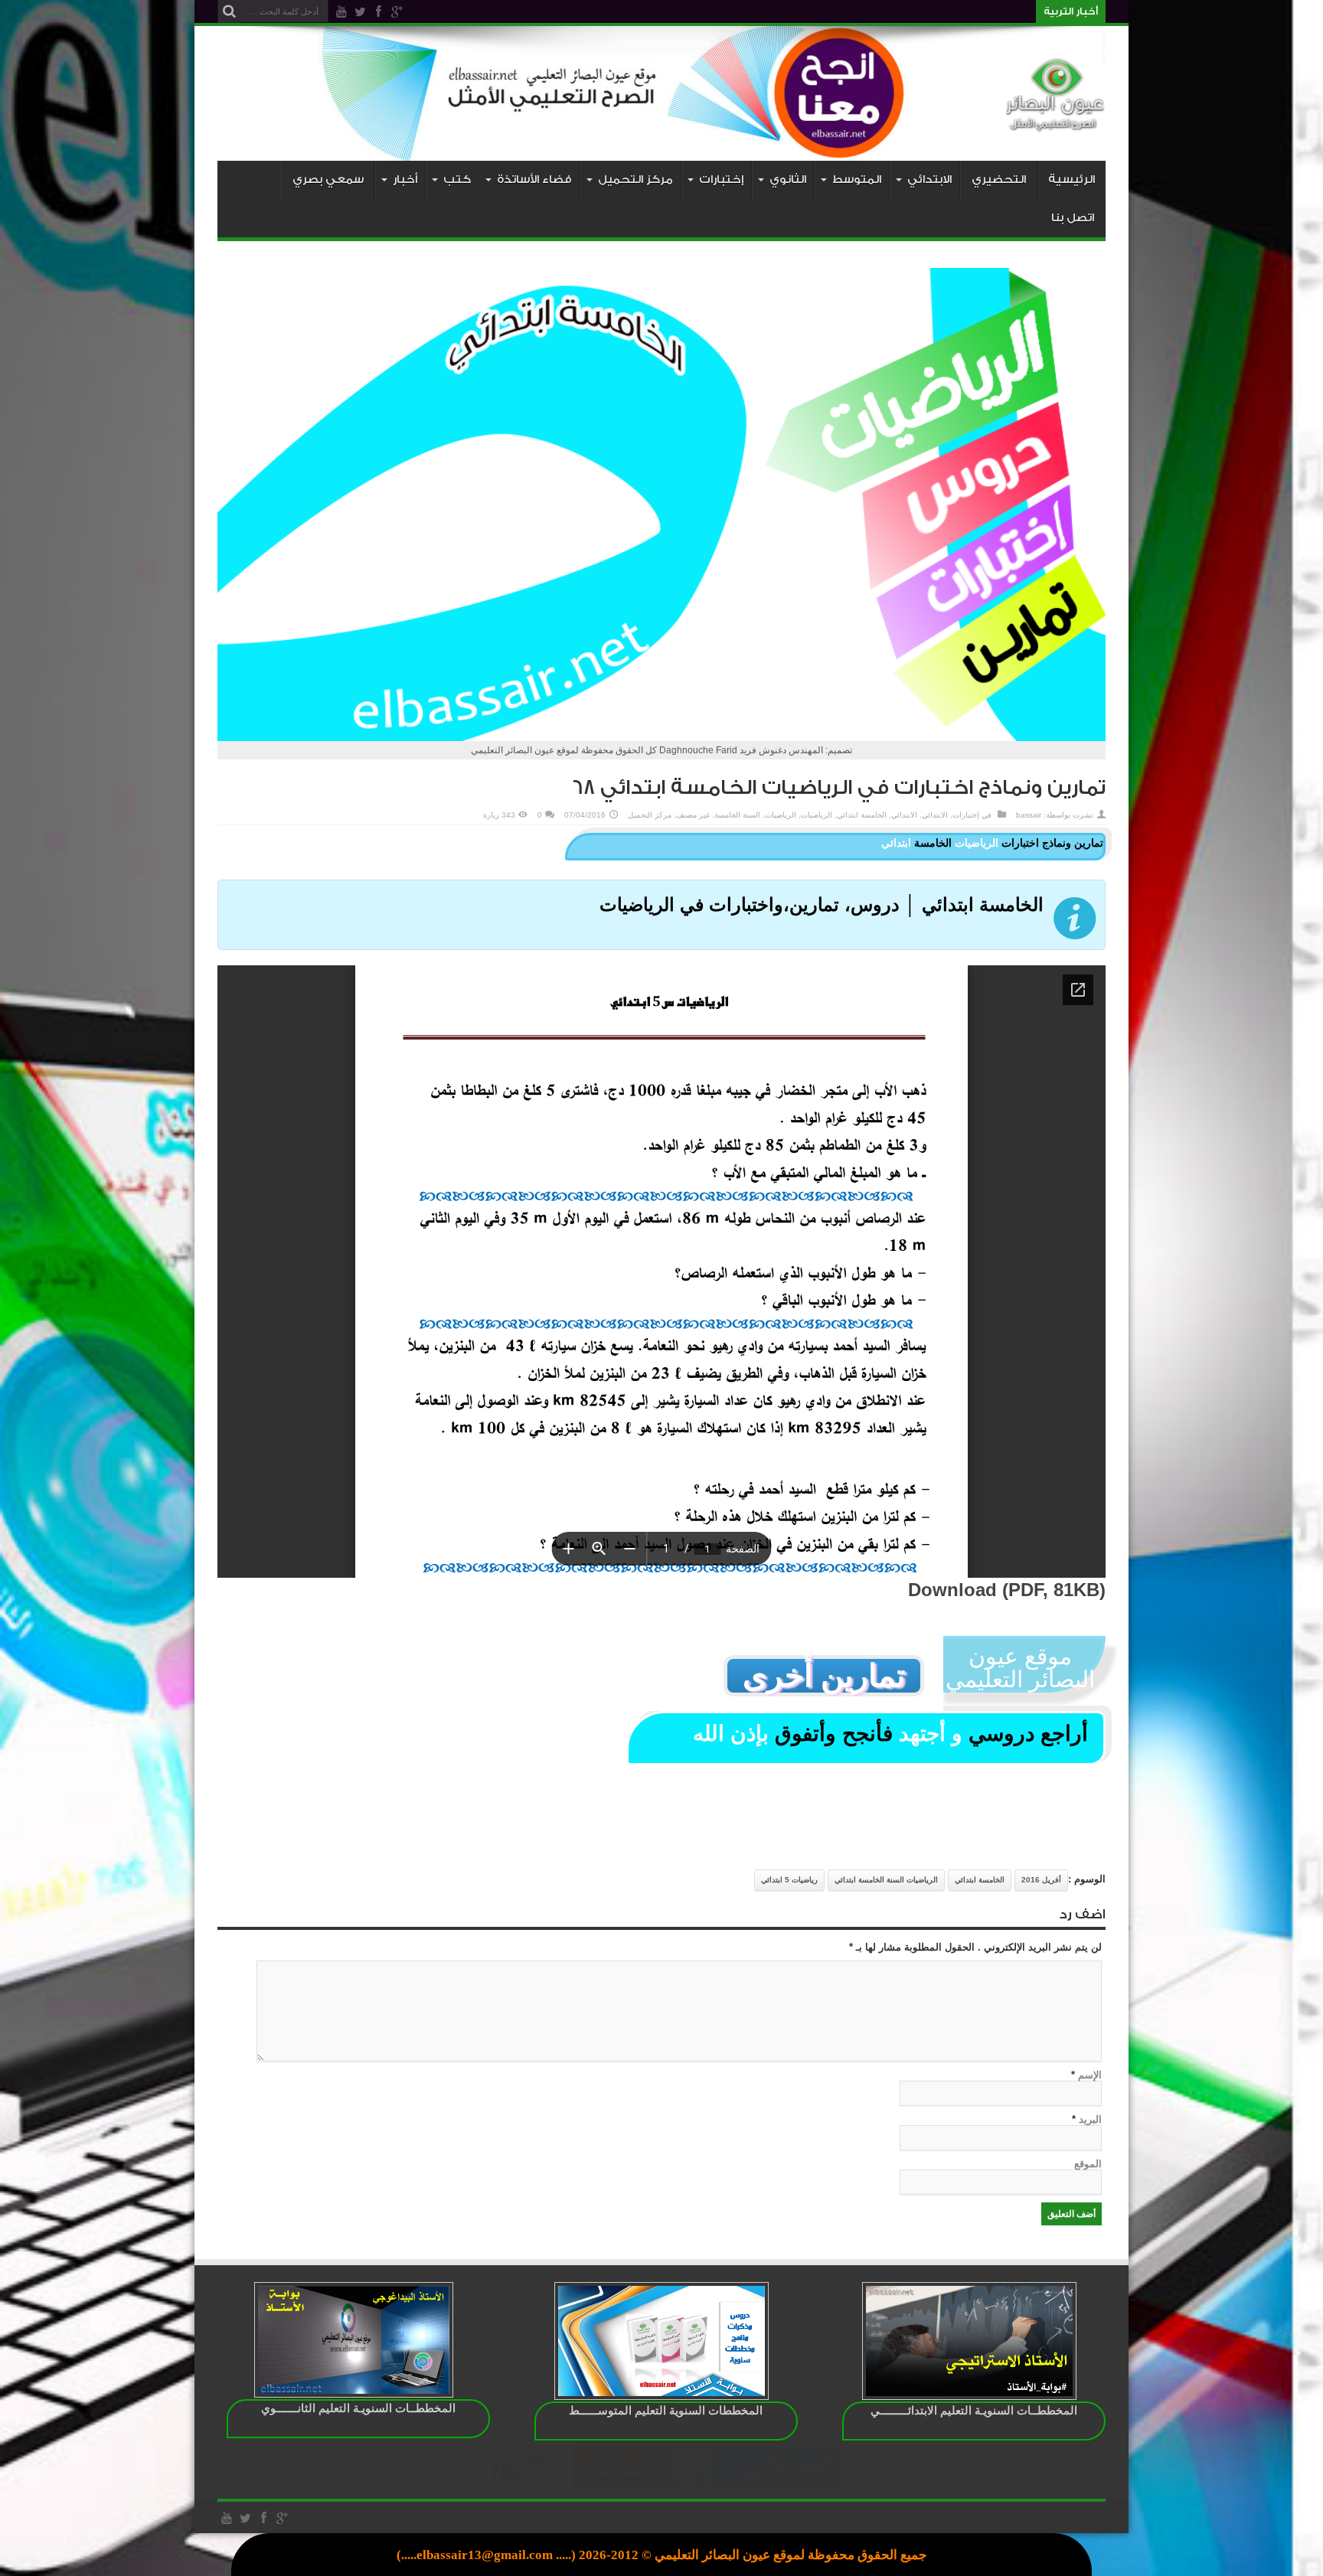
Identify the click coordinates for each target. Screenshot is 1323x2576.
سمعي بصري (328, 180)
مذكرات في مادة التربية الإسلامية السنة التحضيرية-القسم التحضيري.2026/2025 (877, 11)
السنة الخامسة (737, 815)
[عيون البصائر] (1056, 122)
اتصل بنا (1073, 218)
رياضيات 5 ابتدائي (789, 1880)
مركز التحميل (650, 815)
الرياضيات (817, 815)
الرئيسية (1071, 180)
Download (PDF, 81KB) (1007, 1590)
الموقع (1088, 2164)
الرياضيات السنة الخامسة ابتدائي (886, 1880)
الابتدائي (935, 815)
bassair (1029, 815)
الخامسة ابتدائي (862, 815)
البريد (1090, 2119)
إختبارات (966, 815)
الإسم (1090, 2075)
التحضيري (999, 180)
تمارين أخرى (824, 1676)
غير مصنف (693, 815)
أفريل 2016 (1041, 1880)
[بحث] (229, 11)
